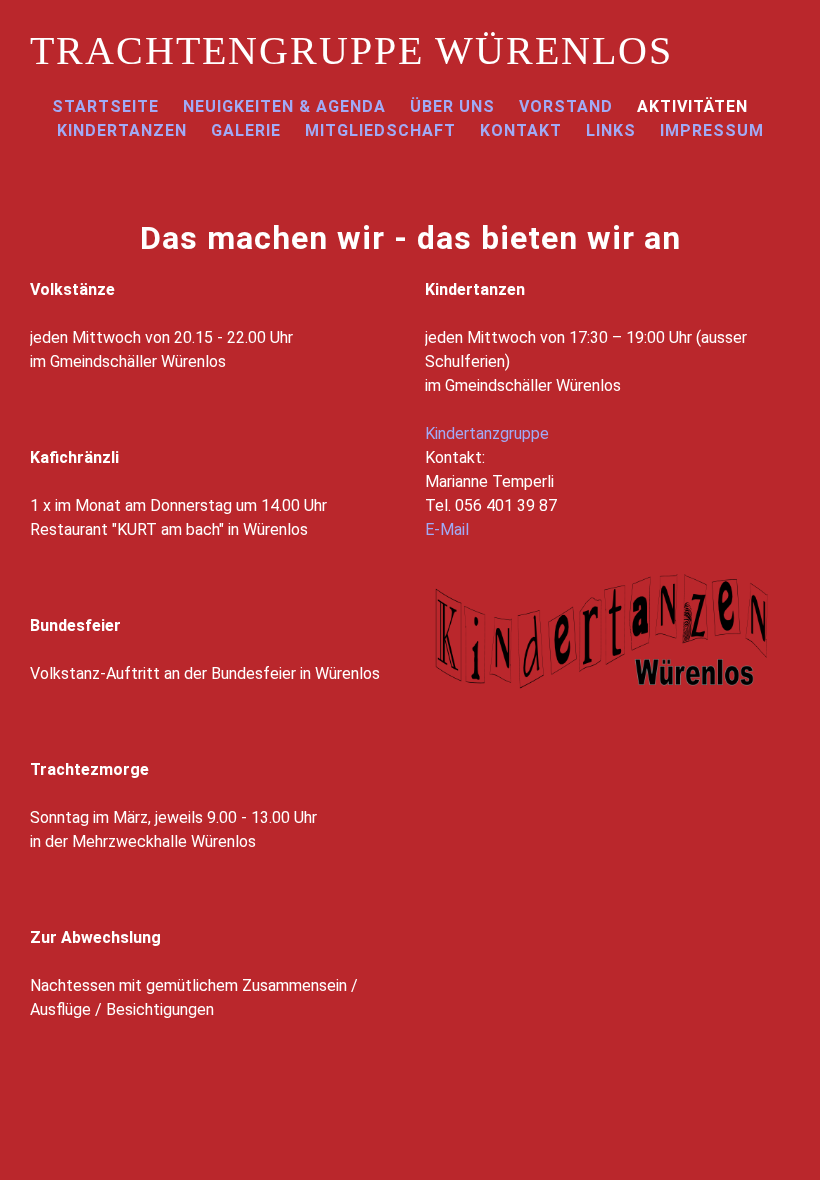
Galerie (246, 130)
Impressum (712, 130)
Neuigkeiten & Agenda (284, 106)
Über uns (452, 106)
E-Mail (447, 529)
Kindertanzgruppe (487, 433)
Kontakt (521, 130)
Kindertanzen (122, 130)
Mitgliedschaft (380, 130)
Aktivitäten (692, 106)
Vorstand (566, 106)
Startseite (105, 106)
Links (611, 130)
